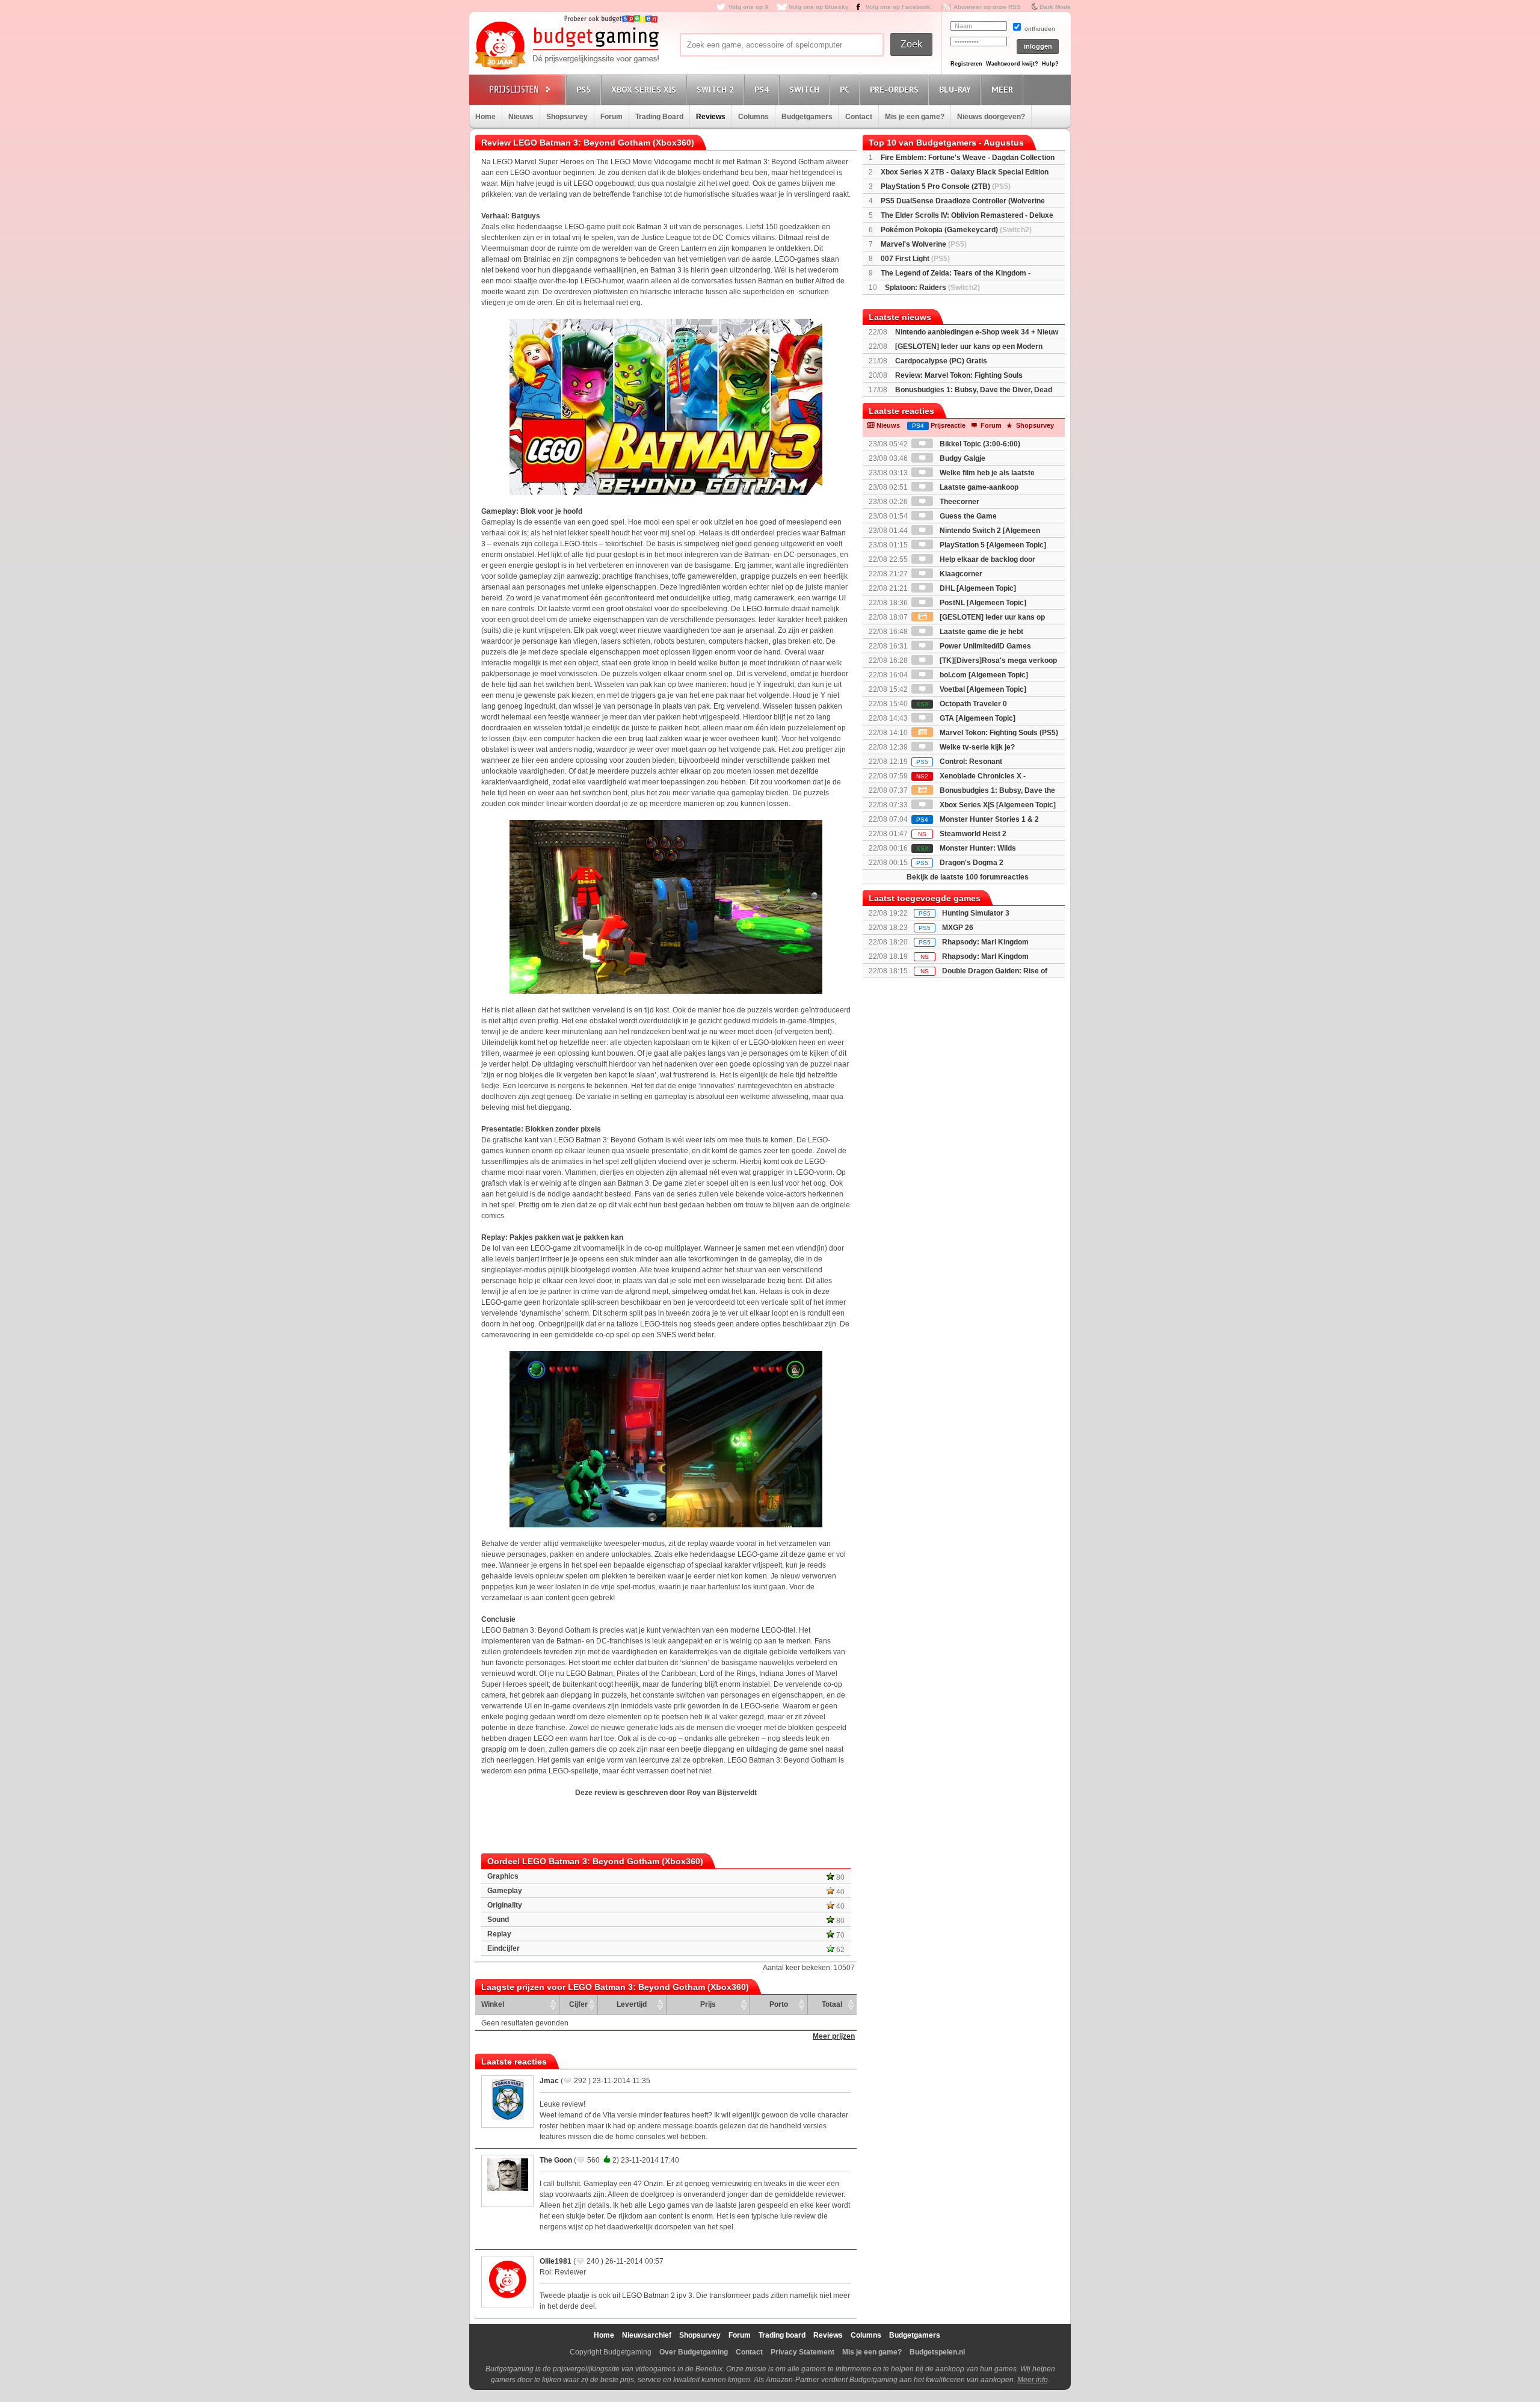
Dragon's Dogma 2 (960, 863)
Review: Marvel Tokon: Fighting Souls (959, 375)
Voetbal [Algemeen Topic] (982, 689)
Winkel (493, 2004)
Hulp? (1050, 64)
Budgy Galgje (962, 458)
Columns (753, 117)
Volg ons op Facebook (898, 7)
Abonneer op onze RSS (987, 7)
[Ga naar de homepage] (567, 46)
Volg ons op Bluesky (819, 7)
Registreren (966, 64)
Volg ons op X (749, 7)
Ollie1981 (556, 2261)
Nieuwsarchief (647, 2335)
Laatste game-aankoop (978, 487)
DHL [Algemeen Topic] (977, 588)
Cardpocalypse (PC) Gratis (941, 361)
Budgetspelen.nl (937, 2352)
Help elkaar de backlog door (987, 559)
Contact (859, 117)
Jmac (549, 2081)
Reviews (711, 117)
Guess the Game (967, 516)
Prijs (708, 2004)
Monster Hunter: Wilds (966, 848)
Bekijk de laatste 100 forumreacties (968, 877)
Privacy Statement (802, 2352)
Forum (611, 117)
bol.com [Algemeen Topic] (983, 675)
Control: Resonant (959, 762)
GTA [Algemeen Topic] (977, 718)
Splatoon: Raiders (932, 288)
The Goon (556, 2160)
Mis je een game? (915, 117)
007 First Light (915, 259)
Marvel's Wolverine (924, 244)
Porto (779, 2004)
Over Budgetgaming (694, 2352)
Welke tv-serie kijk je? (976, 747)
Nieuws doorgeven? (991, 117)
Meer (1002, 90)
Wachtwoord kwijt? (1012, 64)
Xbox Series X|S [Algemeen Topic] (997, 805)
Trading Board (659, 117)
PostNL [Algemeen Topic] (982, 603)
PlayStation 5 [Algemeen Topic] (992, 545)
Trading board (782, 2335)
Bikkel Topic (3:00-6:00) (979, 444)
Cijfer (578, 2004)
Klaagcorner (960, 574)
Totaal (832, 2004)
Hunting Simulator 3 (976, 913)
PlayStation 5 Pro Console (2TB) (946, 186)
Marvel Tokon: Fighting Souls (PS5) (998, 733)
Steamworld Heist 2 (962, 834)
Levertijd (632, 2004)
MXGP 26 (958, 928)
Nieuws (521, 117)
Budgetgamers (807, 117)
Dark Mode (1055, 7)
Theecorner (959, 502)
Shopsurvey (567, 117)
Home (485, 117)
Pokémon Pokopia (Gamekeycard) (956, 230)
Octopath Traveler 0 (962, 704)
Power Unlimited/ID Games (984, 646)
